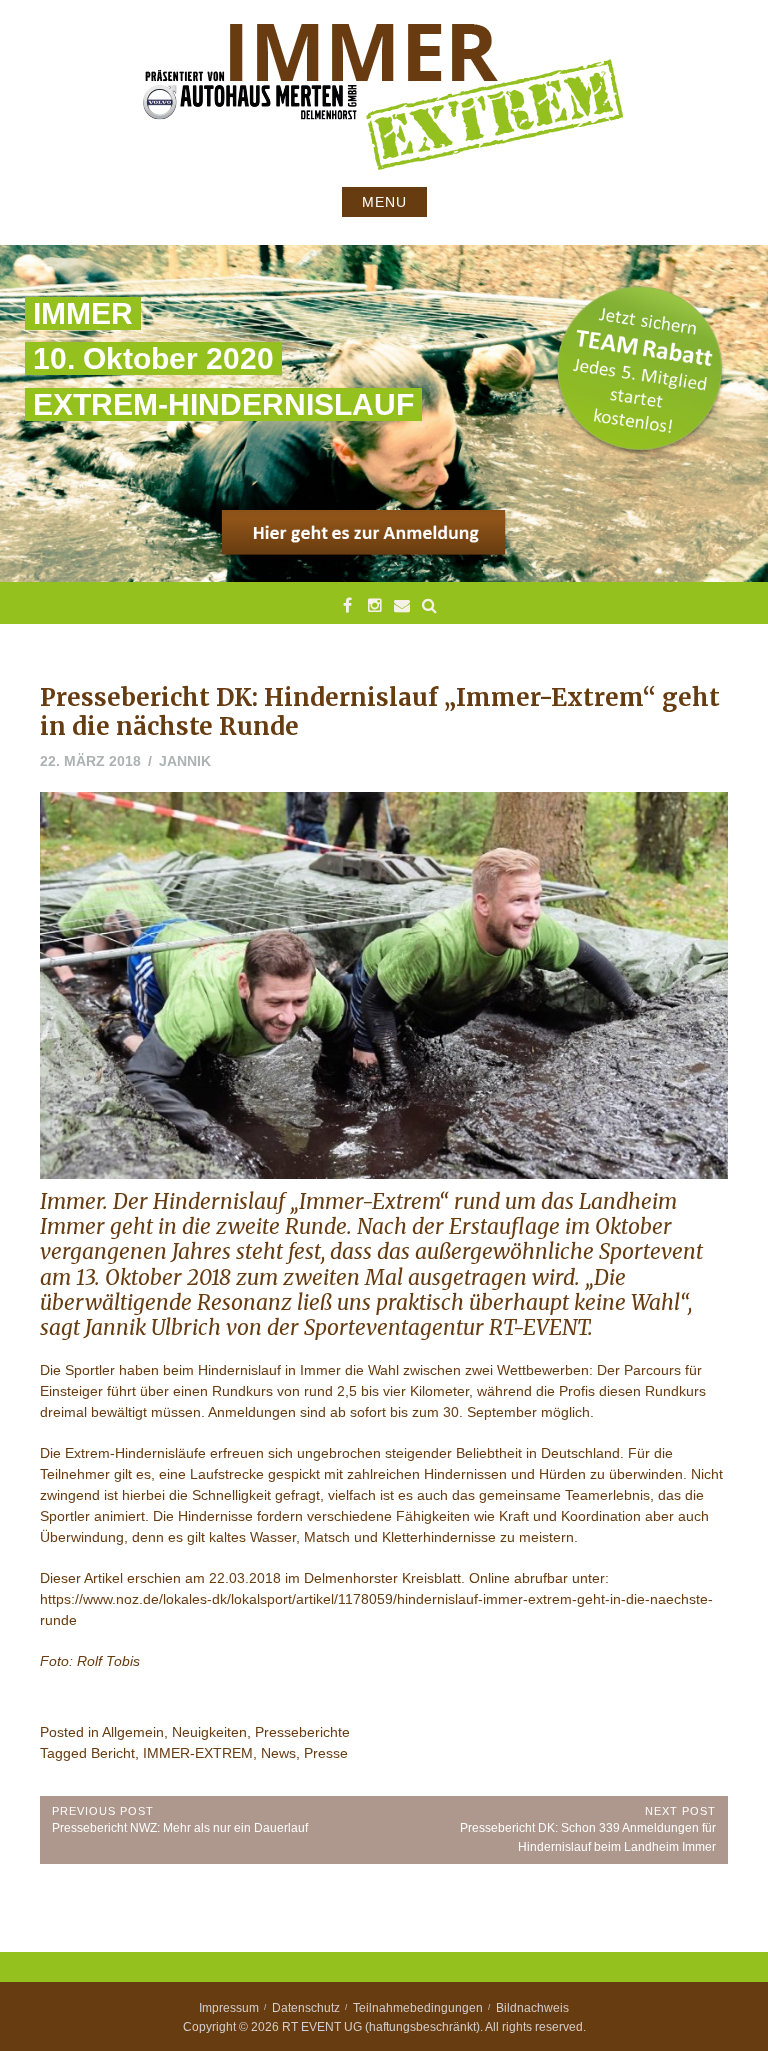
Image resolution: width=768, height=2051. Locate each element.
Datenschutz (306, 2008)
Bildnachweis (532, 2008)
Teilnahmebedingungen (418, 2008)
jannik (185, 761)
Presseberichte (302, 1732)
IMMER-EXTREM (198, 1753)
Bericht (113, 1753)
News (278, 1753)
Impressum (229, 2008)
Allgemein (133, 1732)
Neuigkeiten (209, 1732)
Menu (384, 202)
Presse (326, 1753)
